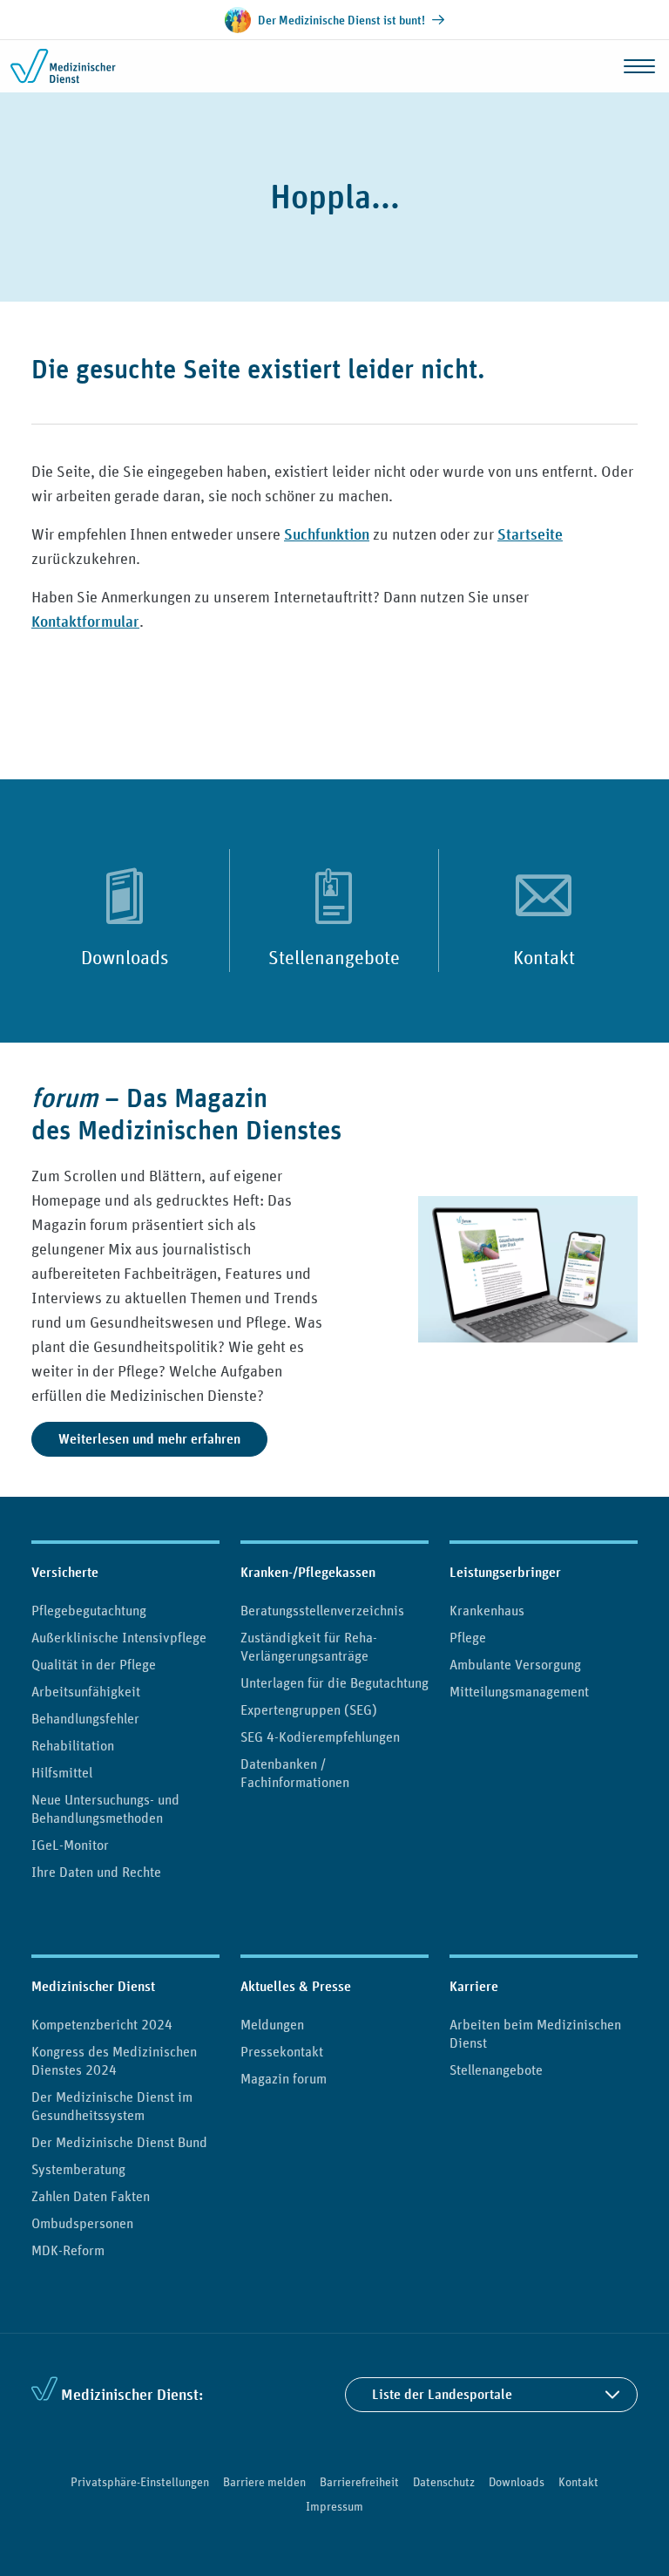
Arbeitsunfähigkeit (86, 1691)
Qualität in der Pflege (94, 1664)
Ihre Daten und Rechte (96, 1872)
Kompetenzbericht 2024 (102, 2024)
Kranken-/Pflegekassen (308, 1572)
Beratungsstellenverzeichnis (322, 1610)
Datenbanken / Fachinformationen (295, 1773)
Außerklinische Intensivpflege (119, 1637)
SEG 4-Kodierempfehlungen (320, 1737)
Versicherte (65, 1572)
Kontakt (544, 957)
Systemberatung (78, 2169)
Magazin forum (284, 2078)
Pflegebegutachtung (89, 1610)
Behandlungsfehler (85, 1718)
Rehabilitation (73, 1745)
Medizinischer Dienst (93, 1986)
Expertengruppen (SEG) (309, 1709)
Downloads (125, 957)
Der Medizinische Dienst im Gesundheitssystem (112, 2106)
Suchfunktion (327, 534)
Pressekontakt (282, 2051)
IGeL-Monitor (70, 1845)
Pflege (468, 1637)
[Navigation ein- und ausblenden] (639, 66)
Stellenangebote (334, 957)
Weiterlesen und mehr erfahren (149, 1439)
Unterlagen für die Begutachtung (334, 1682)
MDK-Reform (68, 2250)
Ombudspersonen (82, 2223)
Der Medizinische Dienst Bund (119, 2142)
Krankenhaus (487, 1610)
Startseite (530, 534)
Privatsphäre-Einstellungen (140, 2482)
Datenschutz (444, 2482)
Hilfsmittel (62, 1772)
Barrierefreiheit (359, 2482)
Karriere (474, 1986)
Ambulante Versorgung (515, 1664)
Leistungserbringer (505, 1572)
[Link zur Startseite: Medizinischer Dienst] (80, 66)
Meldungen (272, 2024)
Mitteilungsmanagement (519, 1691)
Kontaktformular (85, 621)
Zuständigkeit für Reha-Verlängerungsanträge (309, 1646)
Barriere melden (264, 2482)
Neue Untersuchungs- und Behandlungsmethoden (105, 1808)
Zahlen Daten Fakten (91, 2196)
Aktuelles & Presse (296, 1986)
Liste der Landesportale (442, 2394)
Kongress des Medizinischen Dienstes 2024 (114, 2060)
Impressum (334, 2506)
